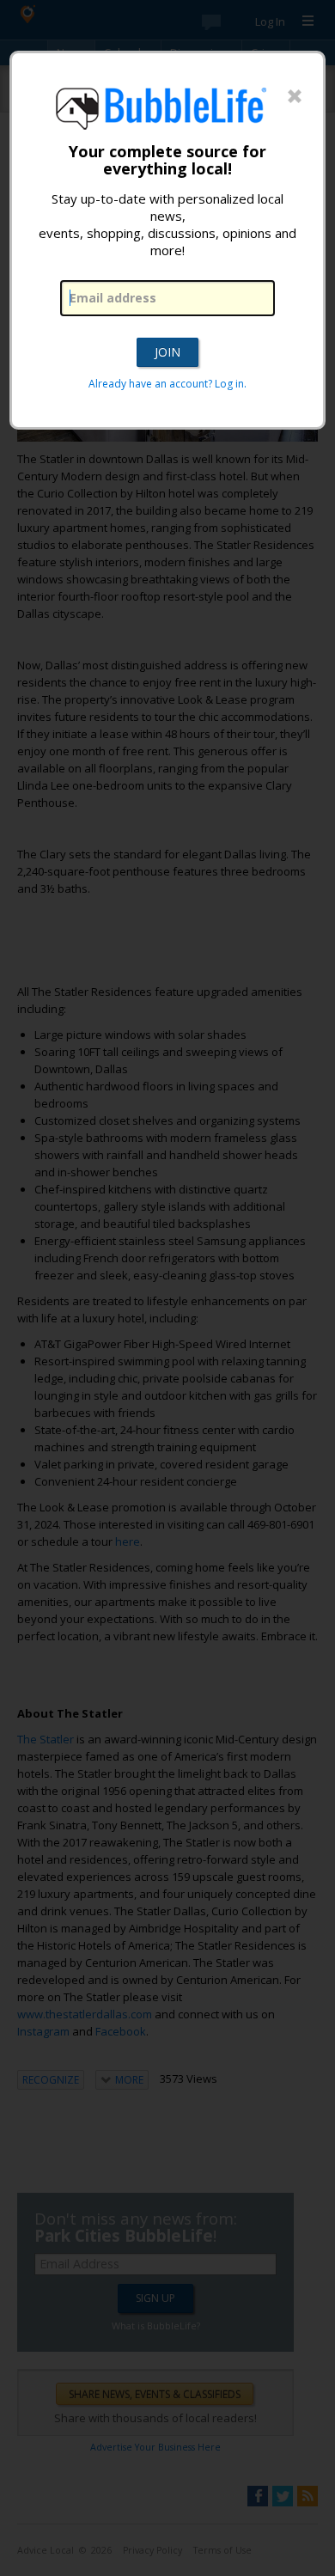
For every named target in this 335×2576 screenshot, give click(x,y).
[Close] (295, 97)
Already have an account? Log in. (167, 384)
